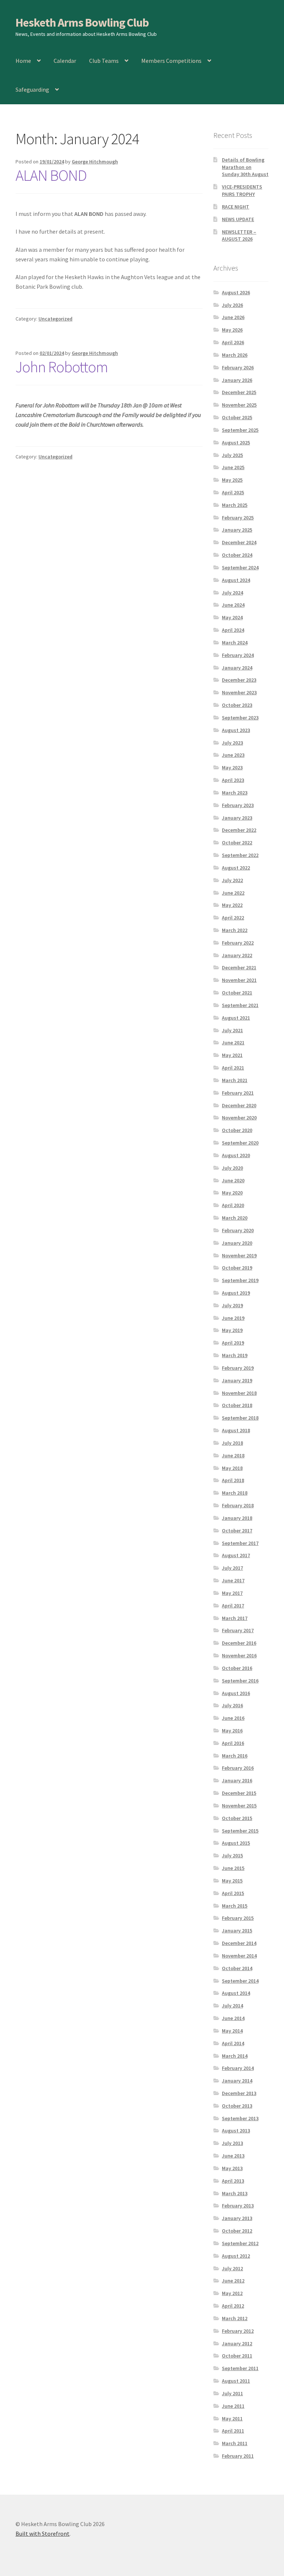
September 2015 (240, 1831)
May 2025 (232, 480)
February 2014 (238, 2068)
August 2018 (236, 1430)
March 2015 (235, 1906)
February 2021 (238, 1093)
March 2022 (235, 930)
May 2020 (232, 1193)
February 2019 (238, 1368)
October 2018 (237, 1405)
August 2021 (236, 1018)
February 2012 (238, 2331)
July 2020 (232, 1168)
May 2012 (232, 2293)
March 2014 (235, 2056)
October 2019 (237, 1268)
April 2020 (233, 1205)
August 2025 (236, 443)
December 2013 (239, 2093)
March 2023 (235, 793)
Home (23, 61)
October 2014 (237, 1968)
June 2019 (233, 1318)
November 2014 (239, 1956)
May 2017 (232, 1593)
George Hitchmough (95, 162)
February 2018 (238, 1505)
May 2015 (232, 1881)
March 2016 (235, 1756)
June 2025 (233, 467)
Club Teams (104, 61)
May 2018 (232, 1468)
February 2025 (238, 518)
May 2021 (232, 1055)
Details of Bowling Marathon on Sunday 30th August (245, 167)
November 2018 (239, 1393)
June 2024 (233, 605)
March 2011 (235, 2443)
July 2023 (232, 743)
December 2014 (239, 1943)
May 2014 (232, 2031)
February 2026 (238, 367)
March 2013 (235, 2193)
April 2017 (233, 1606)
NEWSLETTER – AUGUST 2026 (239, 235)
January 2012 (237, 2343)
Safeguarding (32, 89)
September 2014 (240, 1981)
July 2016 (232, 1705)
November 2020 (239, 1118)
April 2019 (233, 1343)
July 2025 (232, 455)
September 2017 (240, 1543)
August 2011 (236, 2381)
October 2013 (237, 2106)
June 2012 (233, 2281)
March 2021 (235, 1080)
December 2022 (239, 830)
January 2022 (237, 955)
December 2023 (239, 680)
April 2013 (233, 2181)
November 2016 (239, 1655)
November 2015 (239, 1806)
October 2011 (237, 2356)
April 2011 (233, 2431)
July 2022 (232, 880)
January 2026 (237, 380)
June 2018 (233, 1455)
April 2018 (233, 1480)
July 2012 (232, 2268)
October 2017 (237, 1531)
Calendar (65, 61)
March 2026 (235, 355)
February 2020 (238, 1230)
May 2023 (232, 767)
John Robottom (62, 367)
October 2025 (237, 417)
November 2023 (239, 692)
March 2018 (235, 1493)
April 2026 (233, 342)
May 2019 (232, 1330)
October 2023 (237, 705)
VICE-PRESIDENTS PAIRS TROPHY (242, 190)
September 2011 (240, 2368)
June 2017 (233, 1580)
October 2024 (237, 555)
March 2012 (235, 2318)
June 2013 (233, 2156)
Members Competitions (171, 61)
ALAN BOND (51, 175)
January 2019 (237, 1380)
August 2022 (236, 868)
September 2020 (240, 1143)
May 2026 (232, 330)
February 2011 (238, 2456)
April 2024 (233, 630)
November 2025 (239, 405)
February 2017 (238, 1630)
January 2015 (237, 1931)
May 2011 (232, 2419)
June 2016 (233, 1718)
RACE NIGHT (236, 207)
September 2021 (240, 1005)
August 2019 (236, 1293)
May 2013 (232, 2168)
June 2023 (233, 755)
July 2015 (232, 1855)
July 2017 (232, 1568)
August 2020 (236, 1155)
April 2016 (233, 1743)
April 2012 (233, 2306)
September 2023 (240, 718)
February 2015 (238, 1918)
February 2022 (238, 943)
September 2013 (240, 2118)
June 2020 (233, 1180)
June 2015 (233, 1868)
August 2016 (236, 1693)
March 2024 (235, 643)
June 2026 (233, 317)
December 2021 (239, 967)
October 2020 (237, 1130)
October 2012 (237, 2231)
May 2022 (232, 905)
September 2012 (240, 2243)
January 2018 (237, 1518)
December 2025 (239, 392)
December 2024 (239, 542)
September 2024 (240, 567)
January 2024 (237, 668)
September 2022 (240, 855)
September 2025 (240, 430)
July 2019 (232, 1305)
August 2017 (236, 1555)
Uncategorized (55, 319)
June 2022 (233, 893)
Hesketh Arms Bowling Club (82, 23)
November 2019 (239, 1255)
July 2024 (232, 593)
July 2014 (232, 2006)
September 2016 (240, 1681)
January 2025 (237, 530)
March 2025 (235, 505)
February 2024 (238, 655)
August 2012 (236, 2256)
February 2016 (238, 1768)
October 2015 (237, 1818)
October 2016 (237, 1668)
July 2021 (232, 1030)
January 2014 (237, 2081)
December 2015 (239, 1793)
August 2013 (236, 2131)
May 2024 (232, 617)
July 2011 (232, 2393)
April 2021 (233, 1068)
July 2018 (232, 1443)
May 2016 (232, 1731)
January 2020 (237, 1243)
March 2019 (235, 1355)
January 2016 (237, 1780)
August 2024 (236, 580)
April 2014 (233, 2043)
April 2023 (233, 780)
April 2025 (233, 492)
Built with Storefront (43, 2533)
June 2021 (233, 1043)
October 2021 (237, 993)
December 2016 (239, 1643)
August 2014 (236, 1993)
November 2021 (239, 980)
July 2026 (232, 305)
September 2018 (240, 1418)
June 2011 (233, 2406)
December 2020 (239, 1105)
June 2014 (233, 2018)
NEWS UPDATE (238, 219)
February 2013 (238, 2206)
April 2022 (233, 918)
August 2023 (236, 730)
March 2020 (235, 1218)
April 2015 (233, 1893)
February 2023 (238, 805)
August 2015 (236, 1843)
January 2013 (237, 2218)
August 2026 (236, 292)
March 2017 (235, 1618)
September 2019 (240, 1280)
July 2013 (232, 2143)
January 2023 (237, 818)
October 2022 (237, 843)
